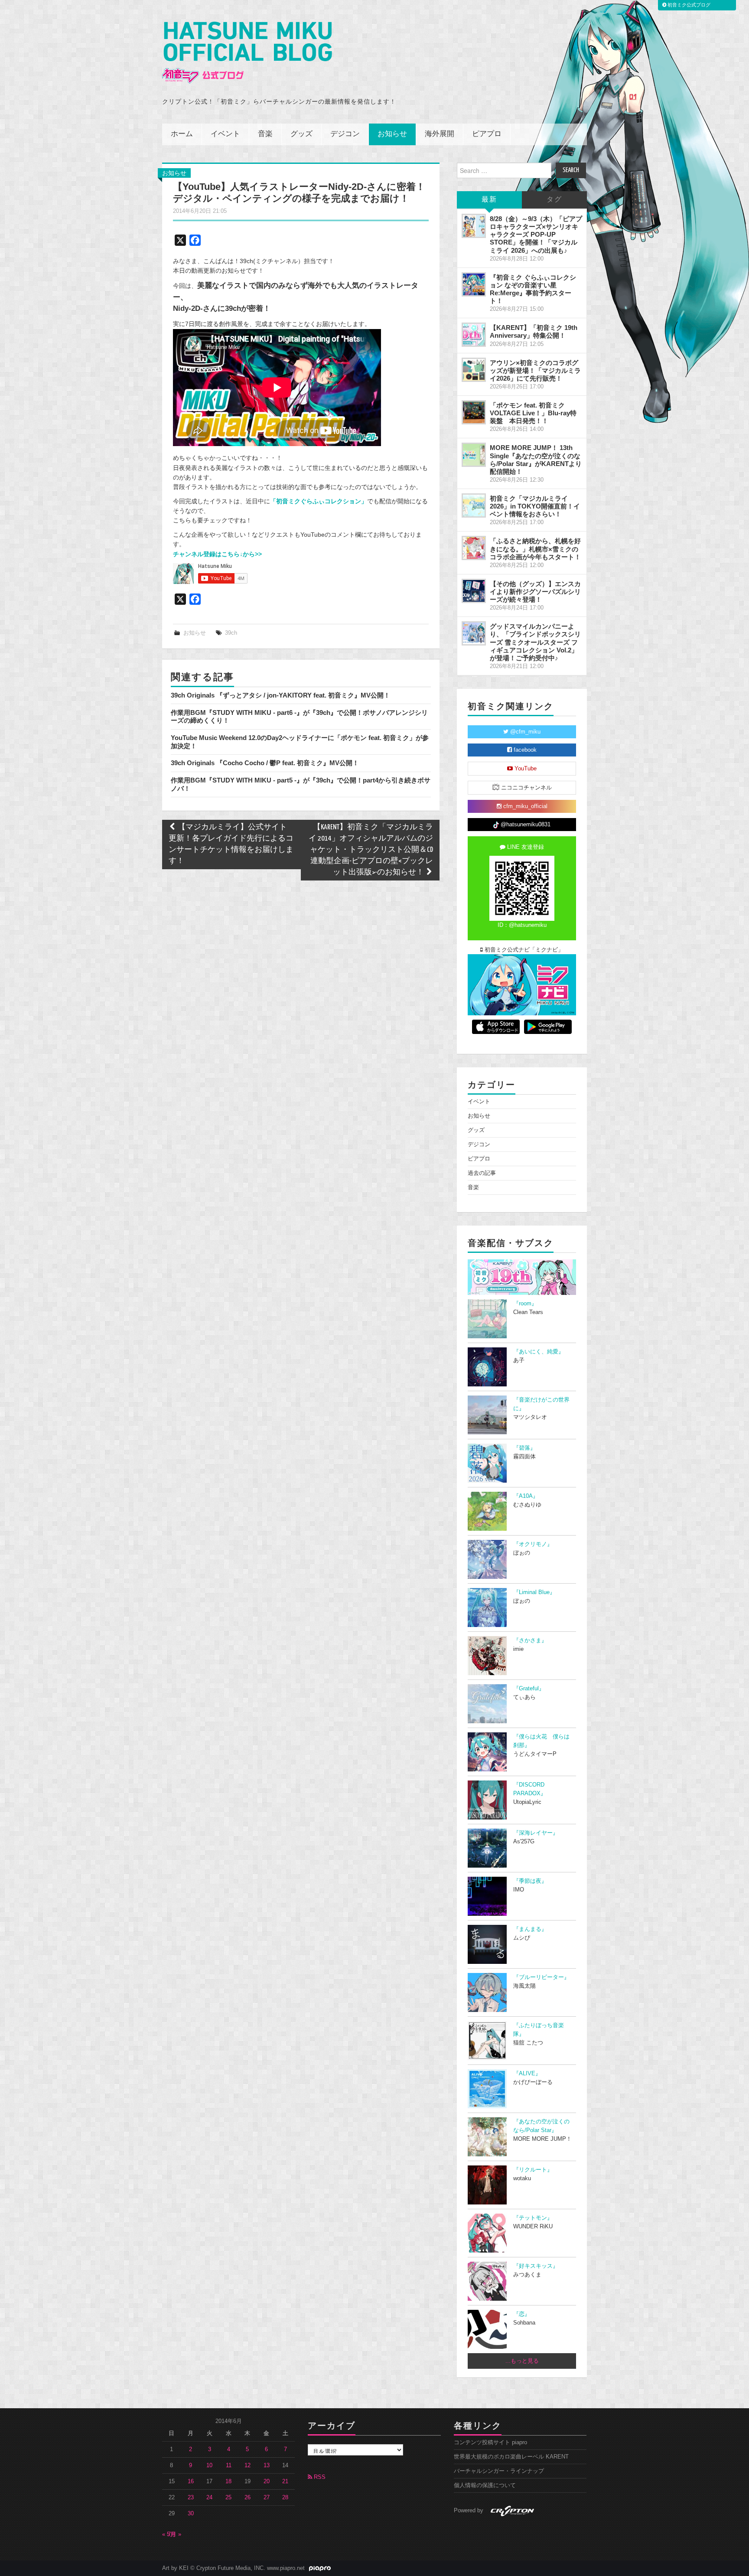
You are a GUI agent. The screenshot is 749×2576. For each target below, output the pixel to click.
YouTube (525, 769)
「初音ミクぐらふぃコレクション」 (319, 501)
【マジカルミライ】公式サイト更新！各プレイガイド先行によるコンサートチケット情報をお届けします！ (231, 844)
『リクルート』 (533, 2170)
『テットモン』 (533, 2218)
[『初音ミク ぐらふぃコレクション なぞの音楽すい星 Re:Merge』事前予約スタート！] (474, 284)
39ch (231, 633)
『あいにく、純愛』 (539, 1352)
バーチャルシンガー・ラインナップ (499, 2471)
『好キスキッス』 (536, 2266)
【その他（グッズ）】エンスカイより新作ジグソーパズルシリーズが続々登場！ (535, 592)
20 (267, 2481)
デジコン (345, 134)
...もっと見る (522, 2361)
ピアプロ (487, 134)
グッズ (301, 134)
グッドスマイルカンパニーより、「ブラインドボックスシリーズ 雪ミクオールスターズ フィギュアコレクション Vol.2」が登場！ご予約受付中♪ (535, 642)
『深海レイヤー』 (536, 1833)
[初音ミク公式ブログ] (247, 53)
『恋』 (522, 2314)
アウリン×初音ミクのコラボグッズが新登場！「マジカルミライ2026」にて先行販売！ (535, 370)
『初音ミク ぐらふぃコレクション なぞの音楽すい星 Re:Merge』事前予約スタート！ (533, 289)
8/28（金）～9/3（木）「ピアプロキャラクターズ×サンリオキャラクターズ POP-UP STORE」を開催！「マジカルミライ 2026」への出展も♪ (536, 235)
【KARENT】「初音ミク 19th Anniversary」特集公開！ (534, 331)
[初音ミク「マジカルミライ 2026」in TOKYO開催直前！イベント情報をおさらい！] (474, 505)
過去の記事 (482, 1173)
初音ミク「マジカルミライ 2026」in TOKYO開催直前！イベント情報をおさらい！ (535, 506)
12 (247, 2465)
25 (228, 2498)
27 (267, 2498)
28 (285, 2498)
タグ (554, 200)
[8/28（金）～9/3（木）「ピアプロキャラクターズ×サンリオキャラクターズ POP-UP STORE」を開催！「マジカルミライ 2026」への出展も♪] (474, 226)
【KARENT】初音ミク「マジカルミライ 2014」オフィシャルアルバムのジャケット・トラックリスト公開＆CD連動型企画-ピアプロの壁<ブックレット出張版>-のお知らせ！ (371, 850)
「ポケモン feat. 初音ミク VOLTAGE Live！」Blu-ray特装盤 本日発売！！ (533, 413)
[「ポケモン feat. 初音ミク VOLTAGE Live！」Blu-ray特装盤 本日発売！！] (474, 412)
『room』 (525, 1304)
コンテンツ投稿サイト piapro (490, 2442)
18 (228, 2481)
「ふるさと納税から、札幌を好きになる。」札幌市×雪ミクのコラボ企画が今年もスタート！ (535, 549)
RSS (319, 2477)
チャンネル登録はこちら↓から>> (217, 554)
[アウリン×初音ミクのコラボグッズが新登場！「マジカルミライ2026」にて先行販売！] (474, 370)
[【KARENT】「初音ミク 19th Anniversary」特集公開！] (474, 335)
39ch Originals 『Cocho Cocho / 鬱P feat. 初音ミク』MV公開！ (265, 763)
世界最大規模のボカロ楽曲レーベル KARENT (511, 2457)
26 (247, 2498)
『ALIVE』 (527, 2074)
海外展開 (440, 134)
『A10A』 (526, 1496)
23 (191, 2498)
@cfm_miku (524, 732)
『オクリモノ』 (533, 1544)
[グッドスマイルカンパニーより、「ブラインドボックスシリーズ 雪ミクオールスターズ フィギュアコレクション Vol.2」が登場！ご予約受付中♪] (474, 633)
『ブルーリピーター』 (541, 1977)
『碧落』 (524, 1448)
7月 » (174, 2534)
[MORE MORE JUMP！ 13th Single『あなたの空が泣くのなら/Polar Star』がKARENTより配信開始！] (474, 455)
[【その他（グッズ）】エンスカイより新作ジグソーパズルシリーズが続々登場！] (474, 591)
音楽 (265, 134)
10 (209, 2465)
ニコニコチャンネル (526, 788)
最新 (489, 200)
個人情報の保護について (485, 2485)
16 (191, 2481)
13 (267, 2465)
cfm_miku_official (524, 806)
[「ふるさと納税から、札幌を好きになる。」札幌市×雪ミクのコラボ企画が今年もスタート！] (474, 548)
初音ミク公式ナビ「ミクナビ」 (523, 950)
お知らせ (392, 134)
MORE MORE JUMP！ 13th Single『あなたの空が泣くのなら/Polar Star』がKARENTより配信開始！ (536, 459)
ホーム (182, 134)
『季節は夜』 (530, 1881)
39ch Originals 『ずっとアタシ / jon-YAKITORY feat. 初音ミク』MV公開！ (280, 695)
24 (209, 2498)
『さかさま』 (530, 1640)
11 (229, 2465)
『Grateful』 (529, 1689)
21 (285, 2481)
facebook (524, 750)
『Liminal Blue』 (534, 1592)
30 (191, 2514)
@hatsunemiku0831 (525, 825)
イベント (225, 134)
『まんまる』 (530, 1929)
